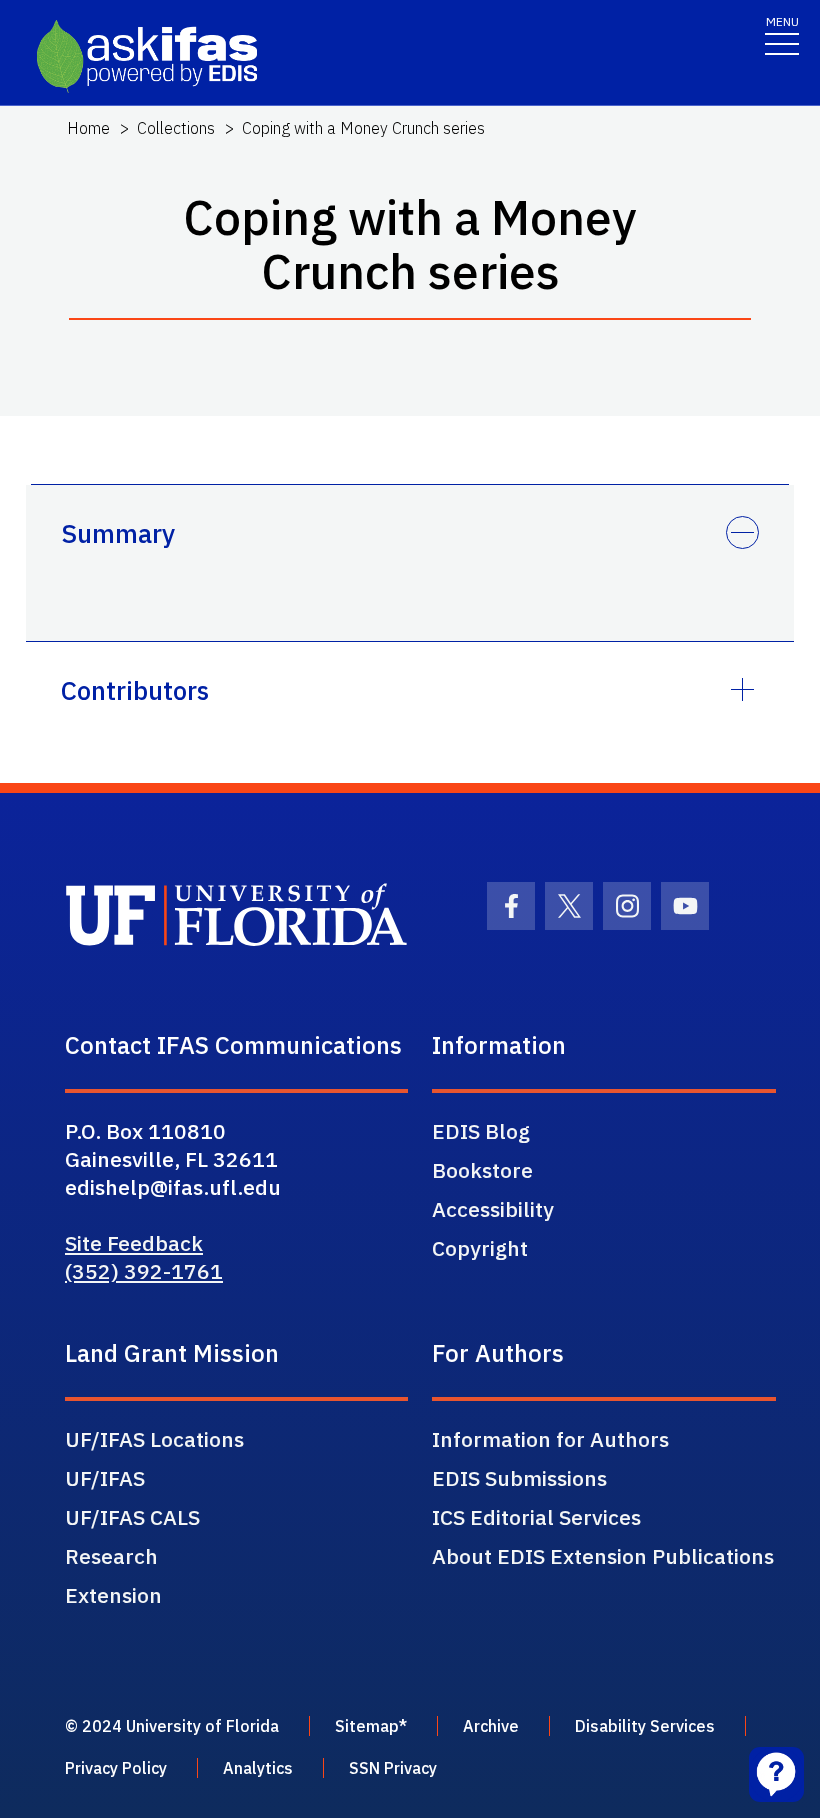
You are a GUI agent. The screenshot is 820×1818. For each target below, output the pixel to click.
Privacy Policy (116, 1768)
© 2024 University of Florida (172, 1726)
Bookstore (482, 1170)
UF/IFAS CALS (132, 1517)
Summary (118, 533)
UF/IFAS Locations (154, 1439)
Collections (176, 128)
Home (88, 128)
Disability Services (645, 1726)
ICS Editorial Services (536, 1517)
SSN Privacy (393, 1768)
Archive (491, 1726)
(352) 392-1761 (144, 1271)
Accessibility (493, 1209)
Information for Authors (550, 1439)
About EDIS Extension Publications (603, 1556)
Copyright (480, 1248)
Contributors (135, 690)
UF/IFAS (105, 1478)
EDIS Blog (481, 1131)
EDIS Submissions (519, 1478)
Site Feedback (134, 1243)
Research (111, 1556)
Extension (113, 1595)
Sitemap (367, 1726)
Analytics (258, 1768)
